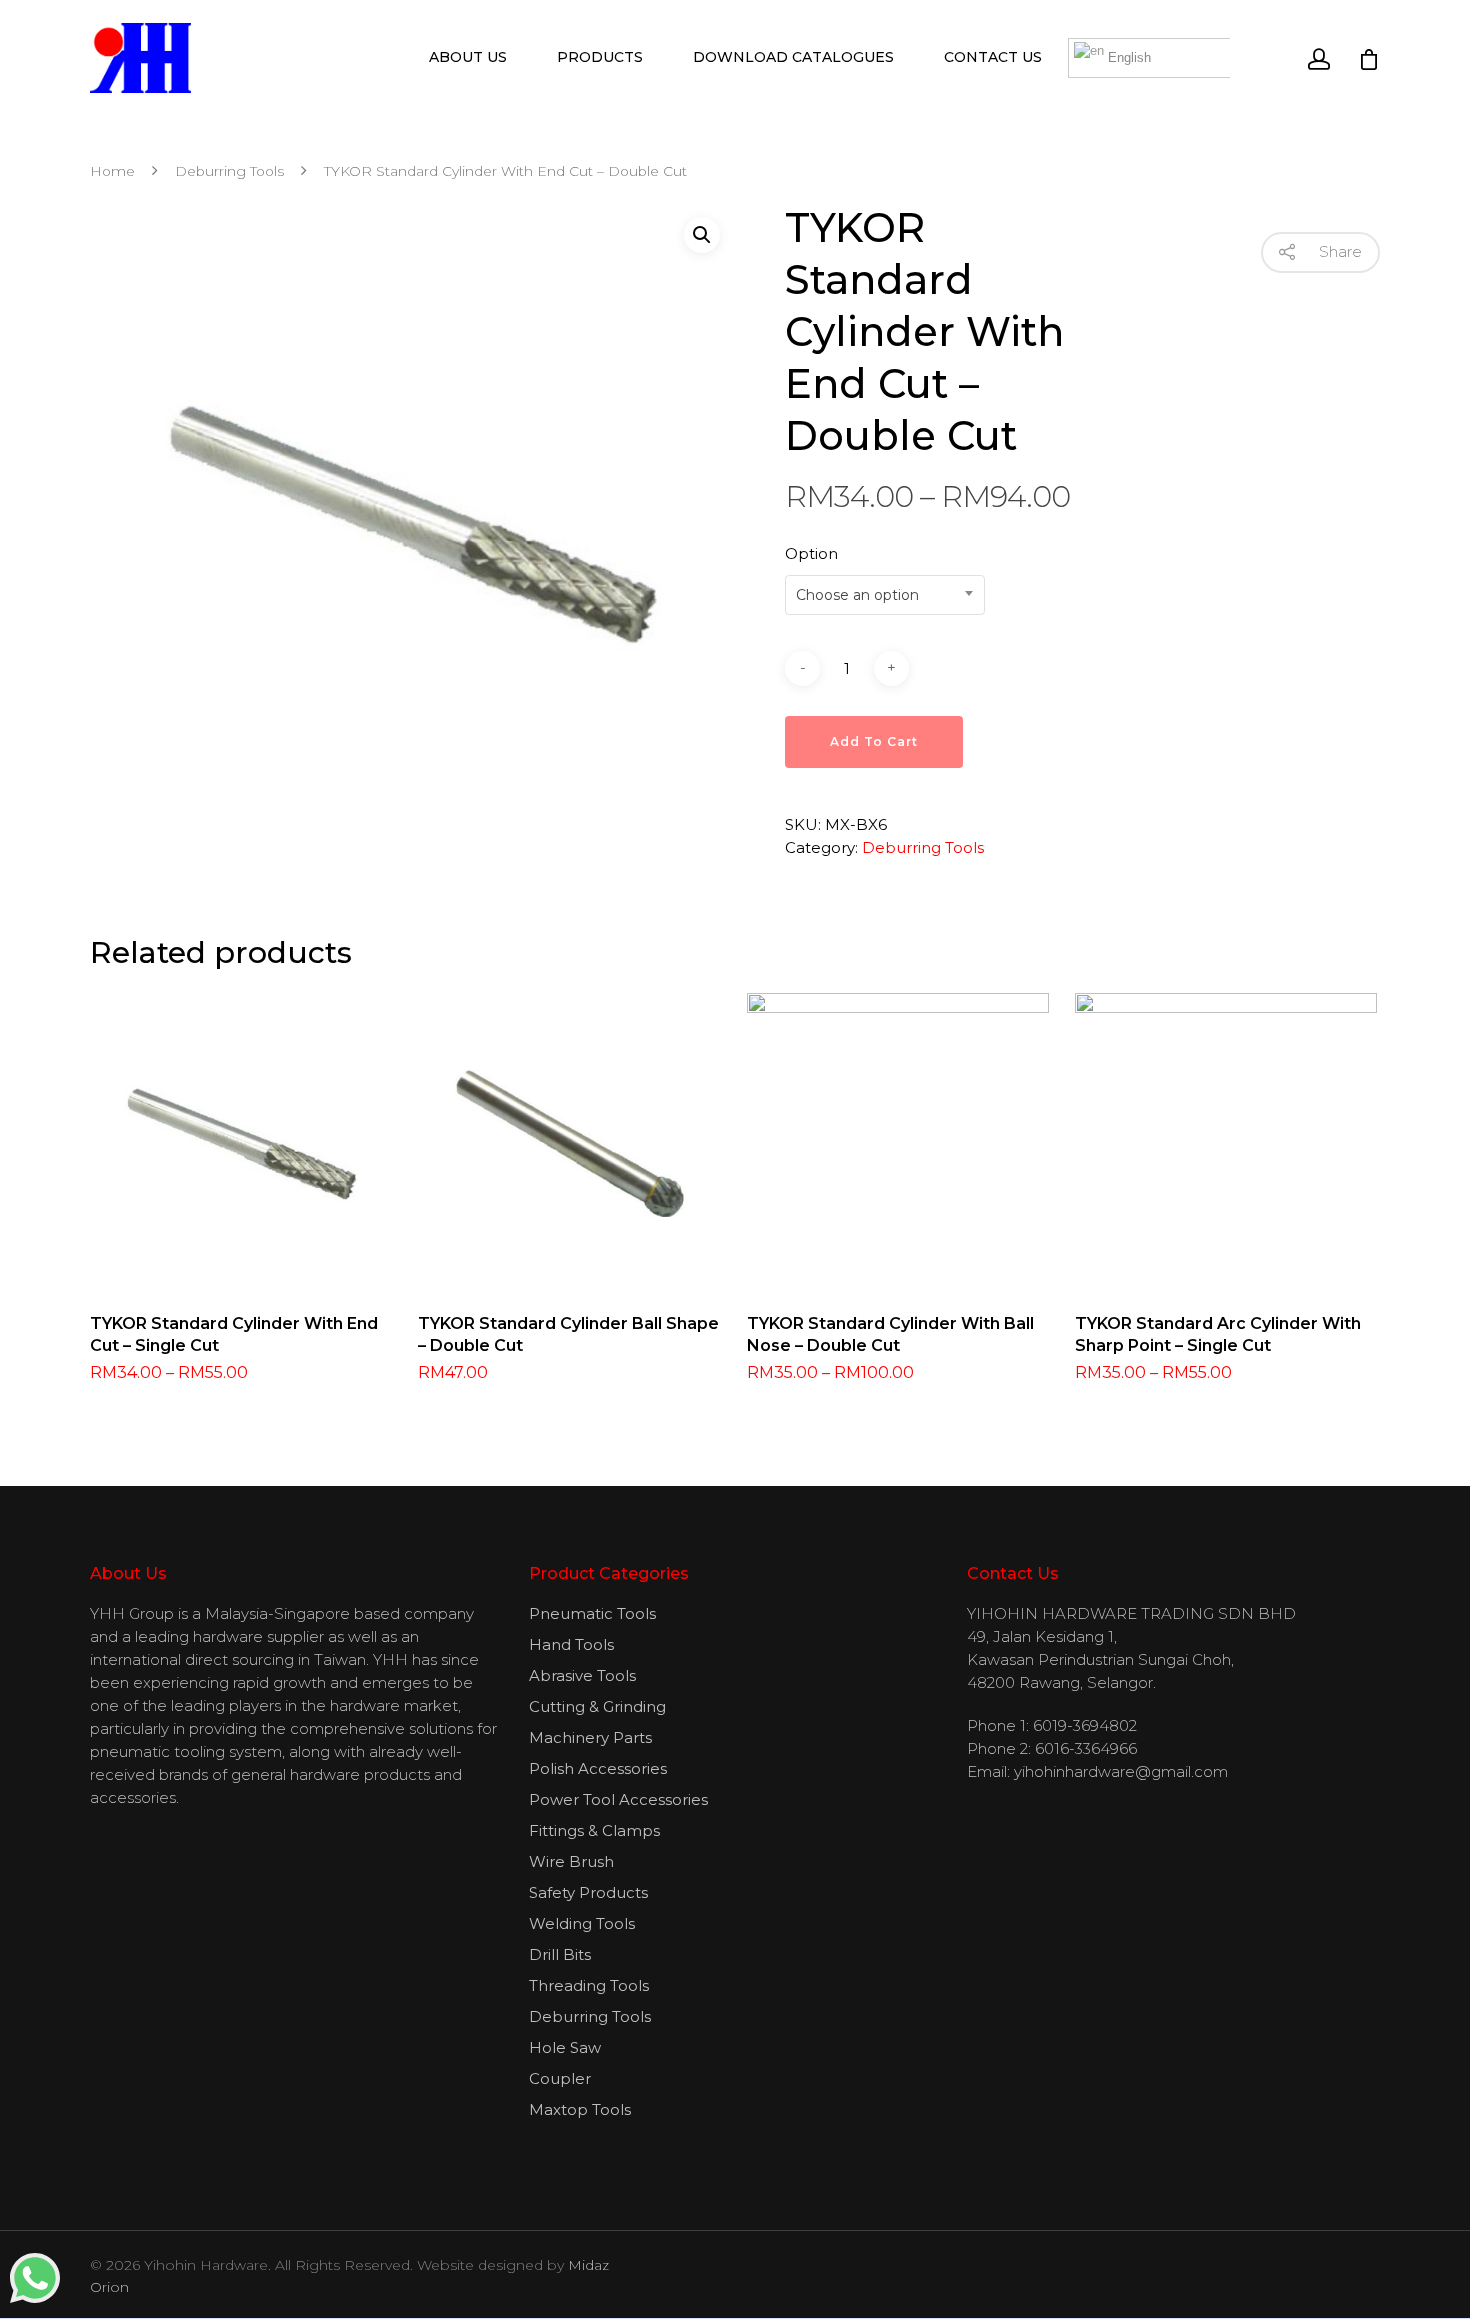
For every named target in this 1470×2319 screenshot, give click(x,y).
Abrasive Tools (582, 1675)
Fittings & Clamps (594, 1830)
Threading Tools (589, 1985)
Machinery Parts (590, 1737)
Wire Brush (571, 1861)
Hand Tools (571, 1644)
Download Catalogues (793, 57)
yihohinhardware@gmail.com (1121, 1771)
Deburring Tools (229, 171)
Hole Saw (565, 2047)
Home (112, 171)
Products (600, 57)
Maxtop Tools (580, 2109)
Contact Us (993, 57)
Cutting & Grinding (597, 1706)
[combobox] (885, 595)
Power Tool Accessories (618, 1799)
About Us (468, 57)
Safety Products (588, 1892)
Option (811, 553)
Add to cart (874, 741)
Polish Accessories (598, 1768)
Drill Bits (560, 1954)
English (1127, 57)
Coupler (560, 2078)
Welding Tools (582, 1923)
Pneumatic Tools (592, 1613)
